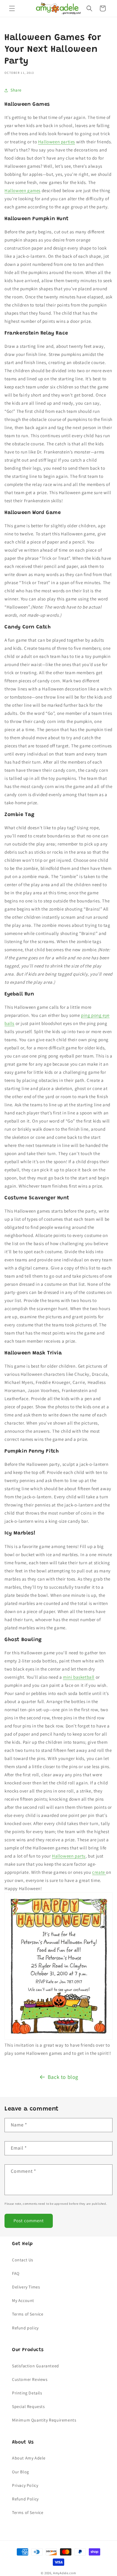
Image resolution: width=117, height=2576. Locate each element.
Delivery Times (26, 2287)
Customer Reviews (30, 2379)
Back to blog (63, 2077)
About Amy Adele (29, 2458)
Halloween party (69, 1856)
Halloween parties (57, 142)
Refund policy (25, 2328)
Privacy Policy (25, 2485)
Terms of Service (28, 2314)
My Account (23, 2300)
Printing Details (27, 2393)
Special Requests (28, 2406)
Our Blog (21, 2472)
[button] (12, 8)
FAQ (16, 2273)
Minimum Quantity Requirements (44, 2420)
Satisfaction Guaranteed (36, 2366)
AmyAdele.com (64, 2573)
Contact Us (23, 2260)
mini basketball (79, 1677)
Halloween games (22, 190)
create (99, 1872)
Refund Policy (25, 2499)
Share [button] (16, 90)
